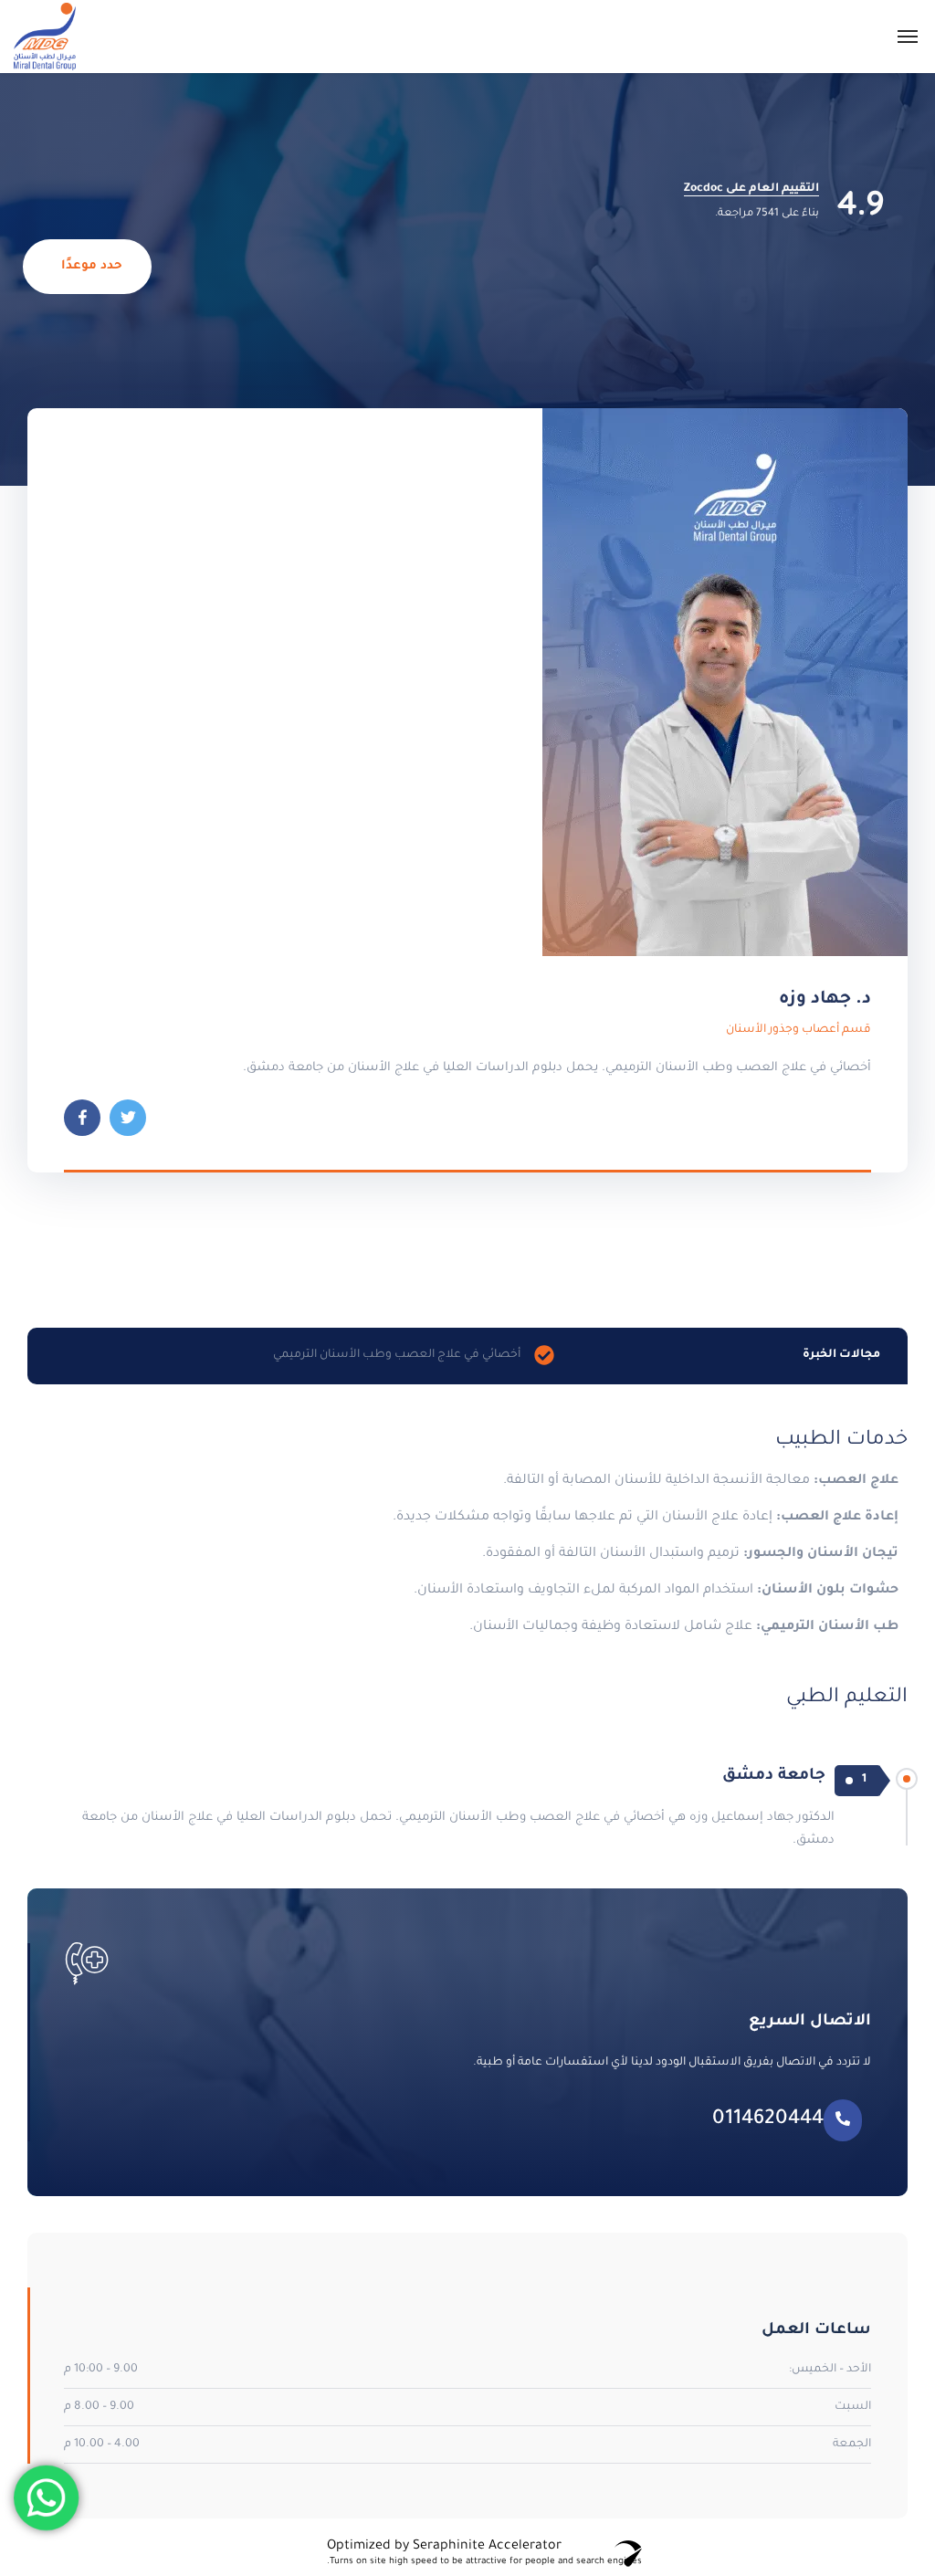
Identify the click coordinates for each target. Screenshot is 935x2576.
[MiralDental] (45, 37)
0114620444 (768, 2120)
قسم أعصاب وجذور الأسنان (798, 1030)
